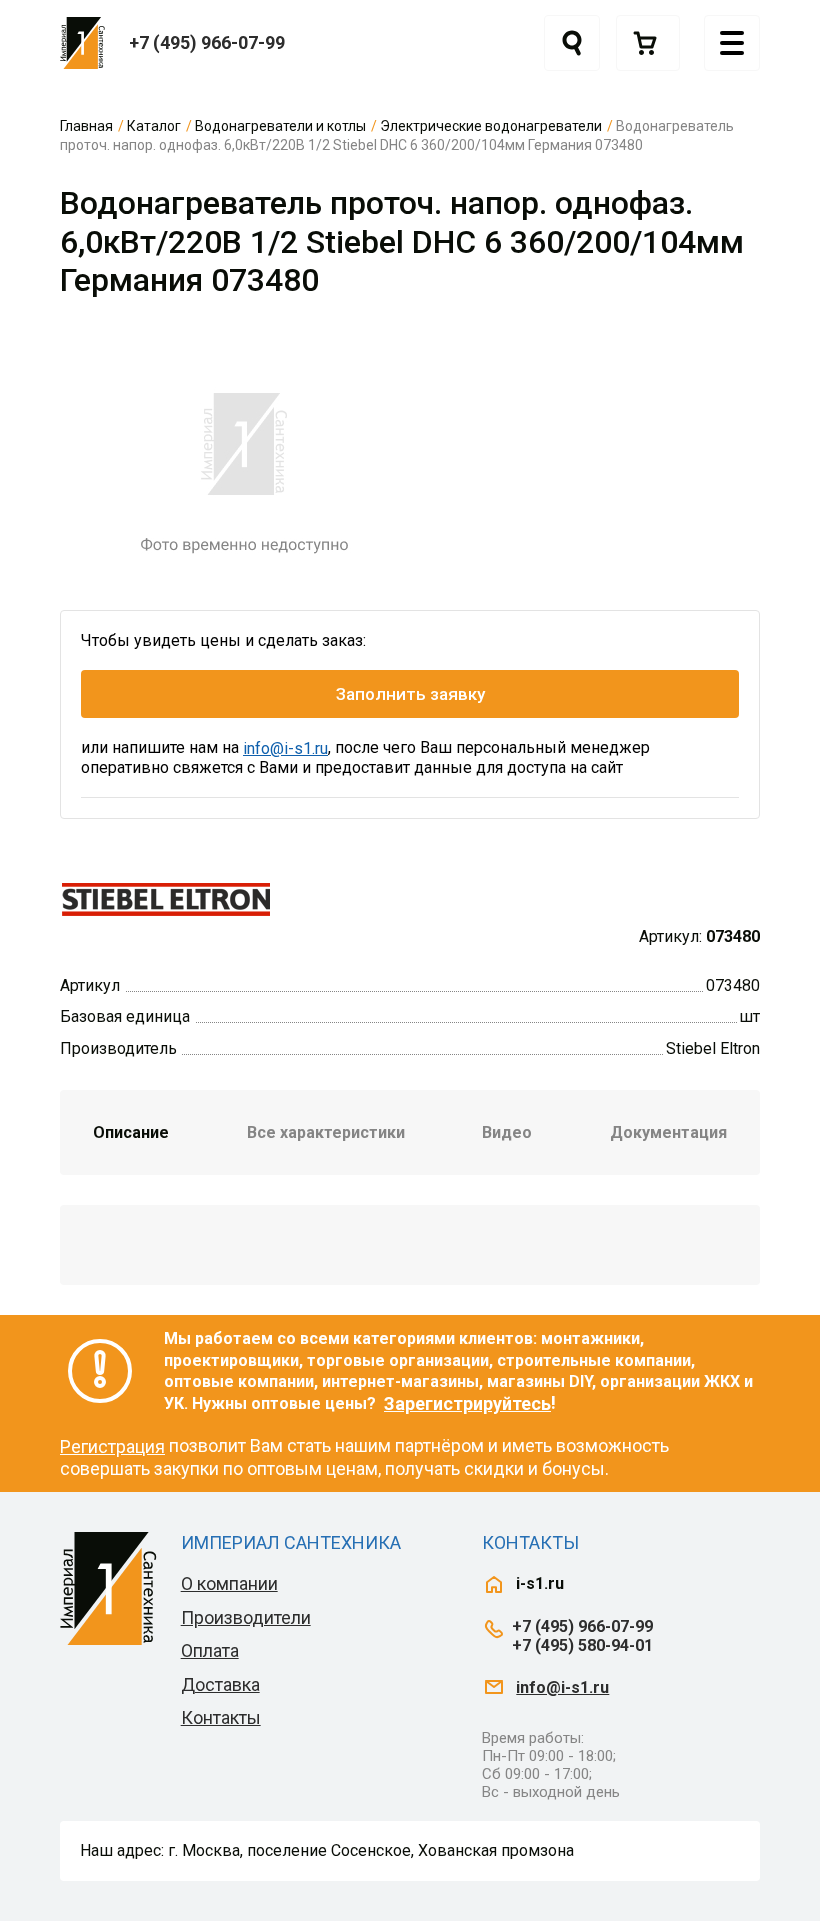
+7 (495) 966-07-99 (207, 42)
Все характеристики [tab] (326, 1132)
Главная (86, 126)
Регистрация (112, 1446)
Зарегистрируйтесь (467, 1403)
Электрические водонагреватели (491, 126)
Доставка (220, 1684)
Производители (246, 1617)
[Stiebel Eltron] (166, 897)
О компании (229, 1583)
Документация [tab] (668, 1132)
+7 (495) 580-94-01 (582, 1645)
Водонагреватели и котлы (280, 126)
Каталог (154, 126)
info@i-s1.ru (285, 748)
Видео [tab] (507, 1132)
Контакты (221, 1717)
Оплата (210, 1650)
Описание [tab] (131, 1132)
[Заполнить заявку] (648, 43)
